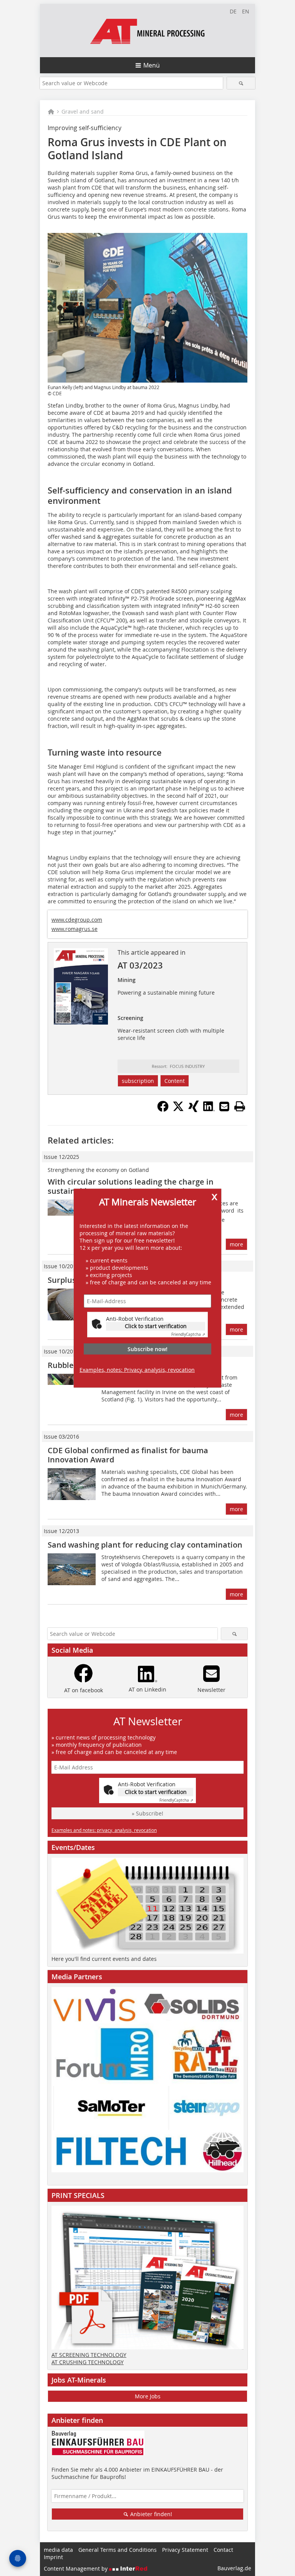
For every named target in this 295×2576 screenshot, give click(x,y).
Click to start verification (156, 1326)
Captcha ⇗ (188, 1334)
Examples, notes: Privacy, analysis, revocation (137, 1370)
